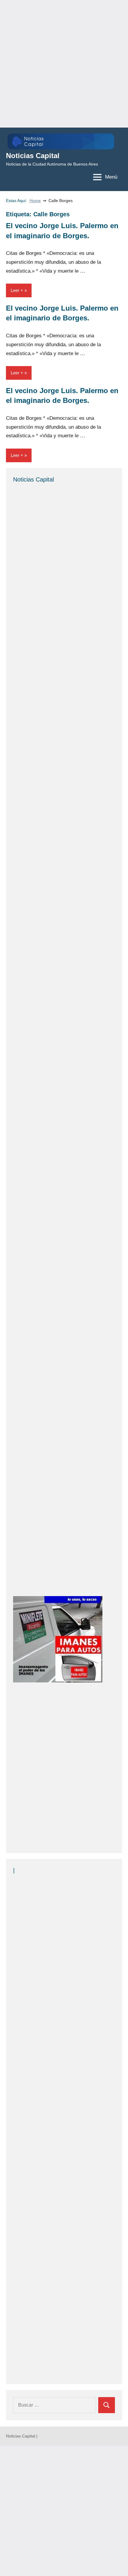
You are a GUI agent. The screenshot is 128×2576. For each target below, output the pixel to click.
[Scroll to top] (116, 2564)
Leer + (17, 290)
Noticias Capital (33, 156)
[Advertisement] (64, 64)
